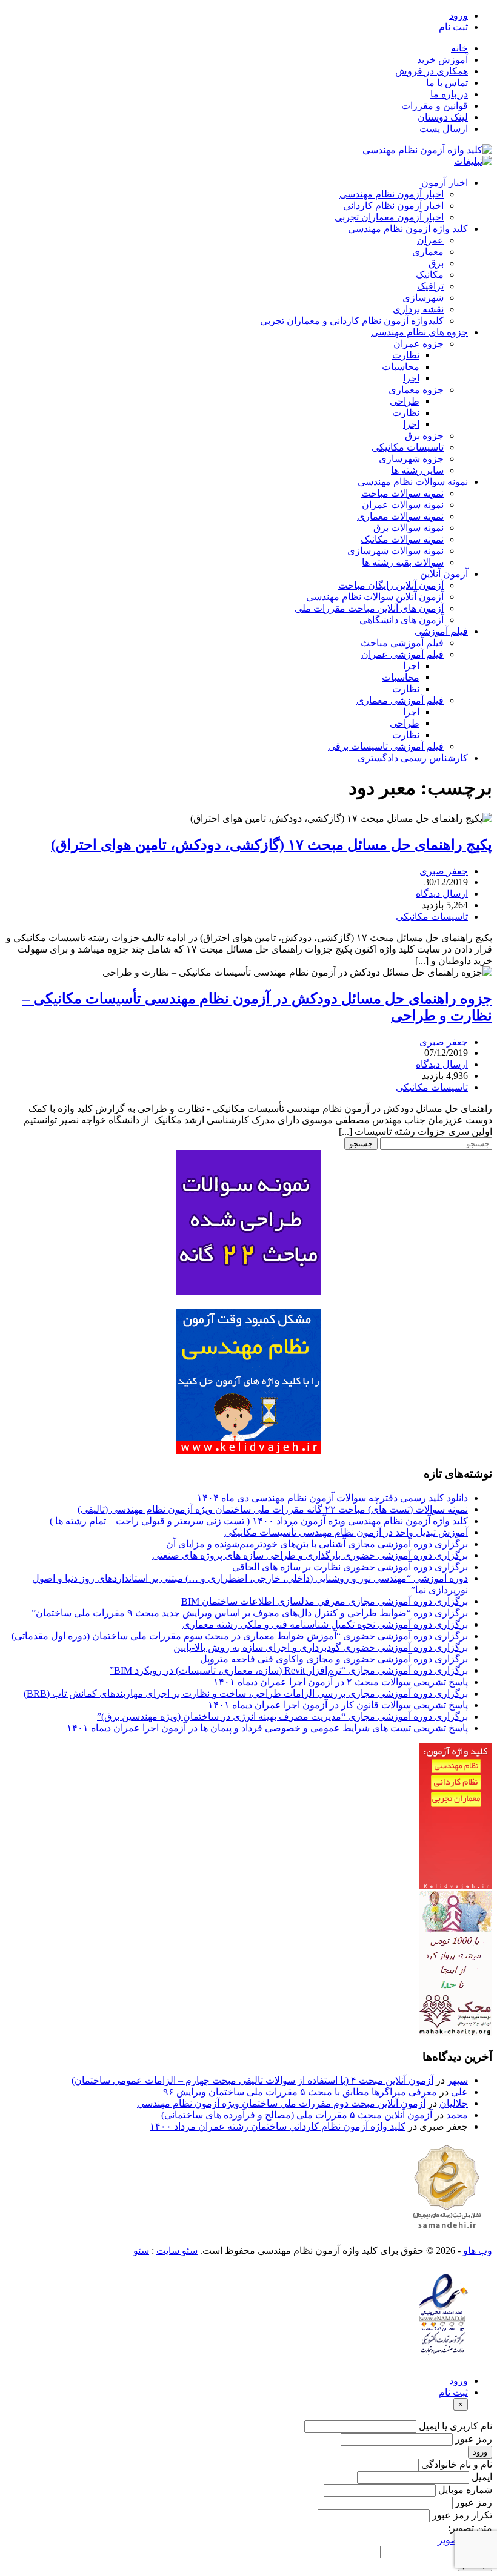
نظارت (406, 355)
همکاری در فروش (432, 71)
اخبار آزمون (445, 183)
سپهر (458, 2080)
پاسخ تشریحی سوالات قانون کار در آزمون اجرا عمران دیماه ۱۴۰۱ (338, 1705)
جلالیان (454, 2103)
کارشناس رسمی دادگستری (413, 758)
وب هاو (478, 2251)
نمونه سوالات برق (409, 528)
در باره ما (449, 94)
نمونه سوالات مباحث (402, 493)
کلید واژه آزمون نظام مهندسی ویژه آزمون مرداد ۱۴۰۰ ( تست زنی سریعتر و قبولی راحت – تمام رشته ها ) (259, 1521)
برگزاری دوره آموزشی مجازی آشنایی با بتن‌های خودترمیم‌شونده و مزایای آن (317, 1544)
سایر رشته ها (417, 470)
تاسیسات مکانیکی (408, 447)
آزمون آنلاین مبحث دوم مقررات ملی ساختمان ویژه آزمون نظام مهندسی (281, 2103)
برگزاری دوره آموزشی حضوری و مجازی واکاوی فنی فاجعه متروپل (334, 1659)
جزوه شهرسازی (411, 459)
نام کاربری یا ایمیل (455, 2426)
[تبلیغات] (473, 161)
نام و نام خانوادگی (457, 2464)
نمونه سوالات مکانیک (402, 539)
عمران (430, 240)
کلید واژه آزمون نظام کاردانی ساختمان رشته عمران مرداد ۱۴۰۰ (278, 2126)
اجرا (411, 378)
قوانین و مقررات (435, 106)
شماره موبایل (465, 2490)
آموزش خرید (442, 60)
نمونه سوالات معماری (400, 516)
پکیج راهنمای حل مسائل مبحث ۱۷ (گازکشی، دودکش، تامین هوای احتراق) (272, 845)
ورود (459, 15)
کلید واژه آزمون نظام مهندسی (408, 229)
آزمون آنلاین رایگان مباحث (391, 585)
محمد (457, 2115)
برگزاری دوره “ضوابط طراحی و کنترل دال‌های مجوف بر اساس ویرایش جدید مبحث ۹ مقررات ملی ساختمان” (250, 1613)
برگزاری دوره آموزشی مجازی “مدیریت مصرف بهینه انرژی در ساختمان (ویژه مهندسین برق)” (282, 1716)
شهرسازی (423, 298)
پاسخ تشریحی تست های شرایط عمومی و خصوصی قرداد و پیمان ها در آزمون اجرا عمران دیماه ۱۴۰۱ (267, 1728)
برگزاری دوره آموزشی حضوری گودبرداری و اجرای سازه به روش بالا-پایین (321, 1647)
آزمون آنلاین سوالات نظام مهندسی (375, 597)
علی (459, 2092)
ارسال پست (444, 129)
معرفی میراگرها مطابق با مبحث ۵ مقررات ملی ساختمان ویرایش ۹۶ (300, 2092)
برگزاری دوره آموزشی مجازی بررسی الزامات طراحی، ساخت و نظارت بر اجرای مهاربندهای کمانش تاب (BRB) (246, 1693)
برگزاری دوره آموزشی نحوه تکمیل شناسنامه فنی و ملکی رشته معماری (325, 1624)
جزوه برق (424, 436)
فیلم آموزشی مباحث (402, 643)
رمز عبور (474, 2439)
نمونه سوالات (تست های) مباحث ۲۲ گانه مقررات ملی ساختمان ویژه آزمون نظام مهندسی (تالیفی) (273, 1509)
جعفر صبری (444, 871)
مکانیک (430, 275)
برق (436, 263)
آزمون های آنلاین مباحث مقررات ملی (369, 608)
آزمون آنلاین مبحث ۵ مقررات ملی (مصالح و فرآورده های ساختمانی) (297, 2115)
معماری (428, 252)
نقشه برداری (418, 309)
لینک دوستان (443, 117)
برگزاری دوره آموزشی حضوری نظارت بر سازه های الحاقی (350, 1567)
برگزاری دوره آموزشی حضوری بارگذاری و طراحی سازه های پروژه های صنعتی (310, 1555)
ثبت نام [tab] (453, 2392)
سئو (141, 2251)
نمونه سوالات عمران (403, 505)
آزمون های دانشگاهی (402, 620)
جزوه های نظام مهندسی (419, 332)
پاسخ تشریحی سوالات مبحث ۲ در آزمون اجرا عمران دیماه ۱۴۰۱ (341, 1682)
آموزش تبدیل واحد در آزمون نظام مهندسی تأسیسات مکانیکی (346, 1532)
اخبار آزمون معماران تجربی (389, 217)
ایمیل (482, 2477)
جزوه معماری (416, 390)
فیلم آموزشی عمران (402, 654)
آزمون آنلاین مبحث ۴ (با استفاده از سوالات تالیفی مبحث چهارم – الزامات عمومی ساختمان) (252, 2080)
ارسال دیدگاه (442, 893)
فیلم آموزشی (441, 631)
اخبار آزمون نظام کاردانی (393, 206)
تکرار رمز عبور (462, 2515)
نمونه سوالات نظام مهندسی (413, 482)
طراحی (405, 401)
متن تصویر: (470, 2528)
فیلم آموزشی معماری (400, 700)
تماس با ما (447, 83)
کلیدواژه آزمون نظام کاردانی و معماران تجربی (352, 321)
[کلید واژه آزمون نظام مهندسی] (427, 150)
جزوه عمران (419, 344)
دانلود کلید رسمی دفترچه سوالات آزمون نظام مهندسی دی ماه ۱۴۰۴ (332, 1498)
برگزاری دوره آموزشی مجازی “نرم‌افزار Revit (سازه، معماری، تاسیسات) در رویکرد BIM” (289, 1670)
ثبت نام (453, 27)
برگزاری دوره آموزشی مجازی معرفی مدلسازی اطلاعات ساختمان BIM (325, 1601)
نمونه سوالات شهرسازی (395, 551)
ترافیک (430, 286)
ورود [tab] (459, 2381)
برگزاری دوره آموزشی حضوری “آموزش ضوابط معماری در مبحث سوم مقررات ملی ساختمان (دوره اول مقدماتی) (240, 1636)
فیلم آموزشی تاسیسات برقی (386, 746)
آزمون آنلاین (444, 574)
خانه (459, 48)
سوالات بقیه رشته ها (403, 562)
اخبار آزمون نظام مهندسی (392, 194)
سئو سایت (177, 2251)
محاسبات (401, 367)
